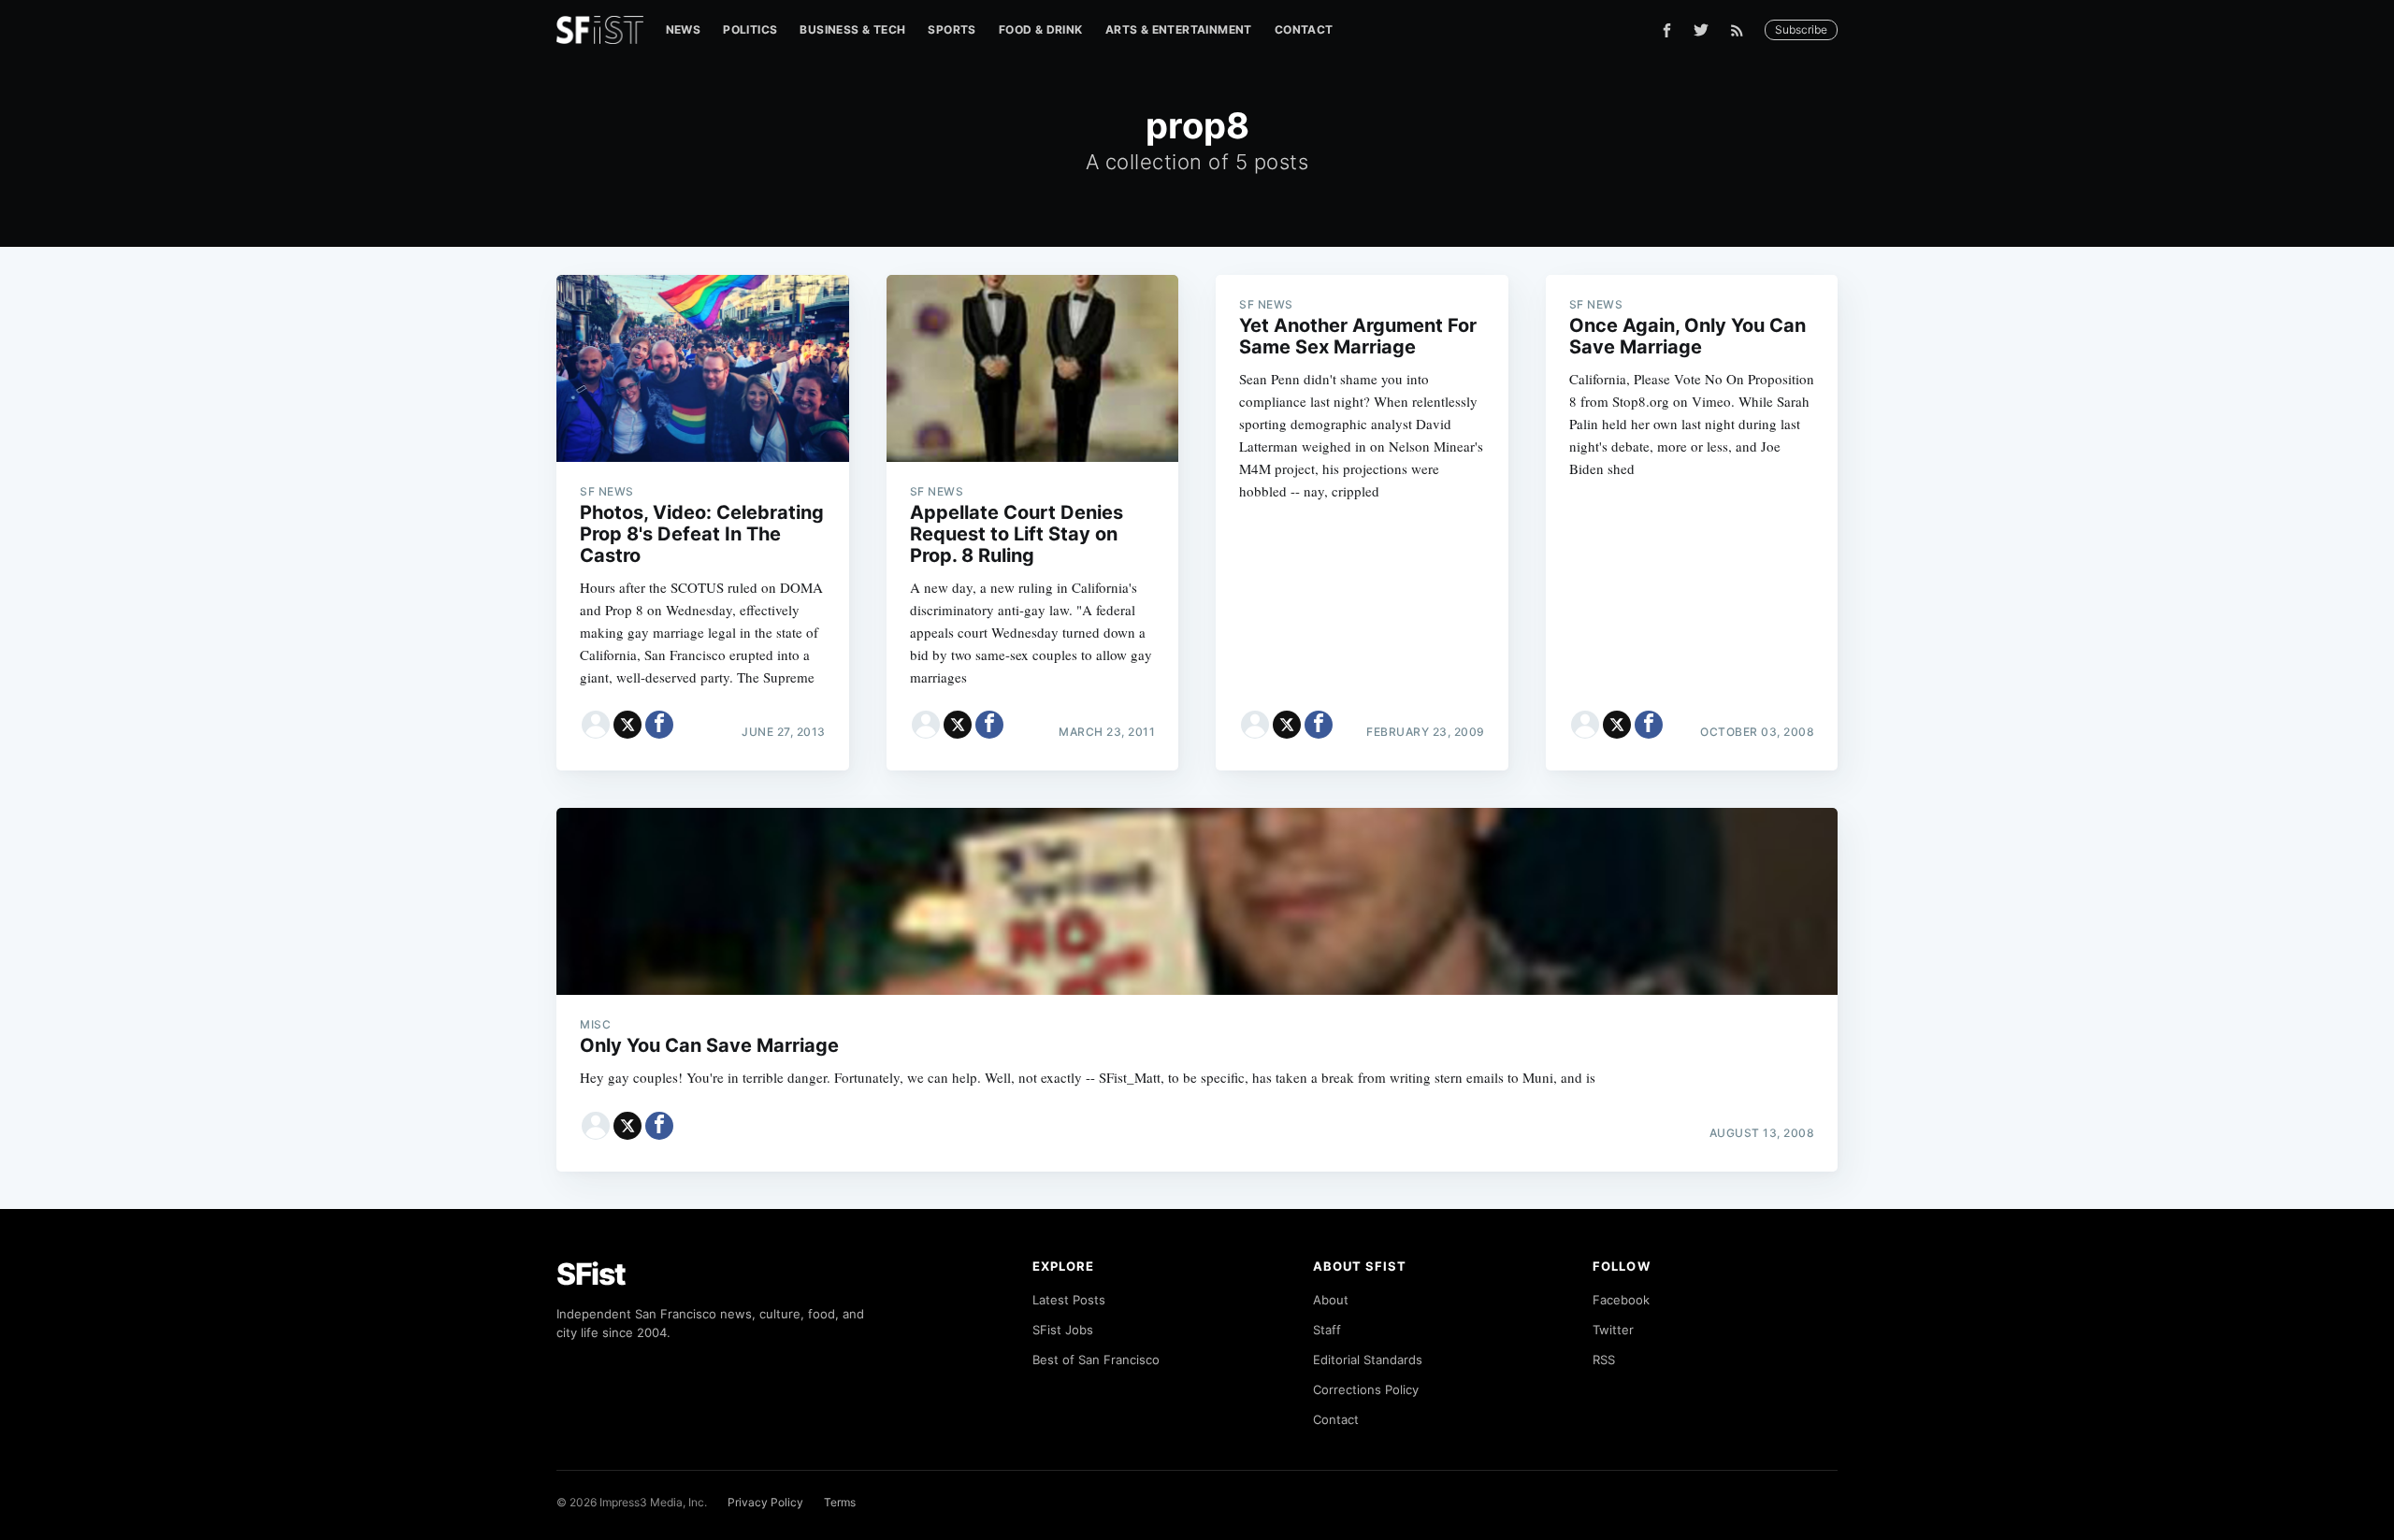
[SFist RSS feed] (1742, 30)
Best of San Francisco (1096, 1360)
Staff (1327, 1330)
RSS (1604, 1360)
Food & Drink (1041, 29)
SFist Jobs (1063, 1330)
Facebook (1621, 1300)
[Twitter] (1701, 30)
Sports (952, 29)
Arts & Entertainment (1179, 29)
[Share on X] (627, 725)
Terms (840, 1502)
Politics (750, 29)
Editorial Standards (1368, 1360)
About (1331, 1300)
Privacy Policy (765, 1502)
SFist (591, 1274)
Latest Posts (1069, 1300)
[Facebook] (1667, 30)
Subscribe (1801, 29)
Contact (1304, 29)
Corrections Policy (1366, 1389)
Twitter (1613, 1330)
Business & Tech (852, 29)
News (684, 29)
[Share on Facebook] (659, 725)
